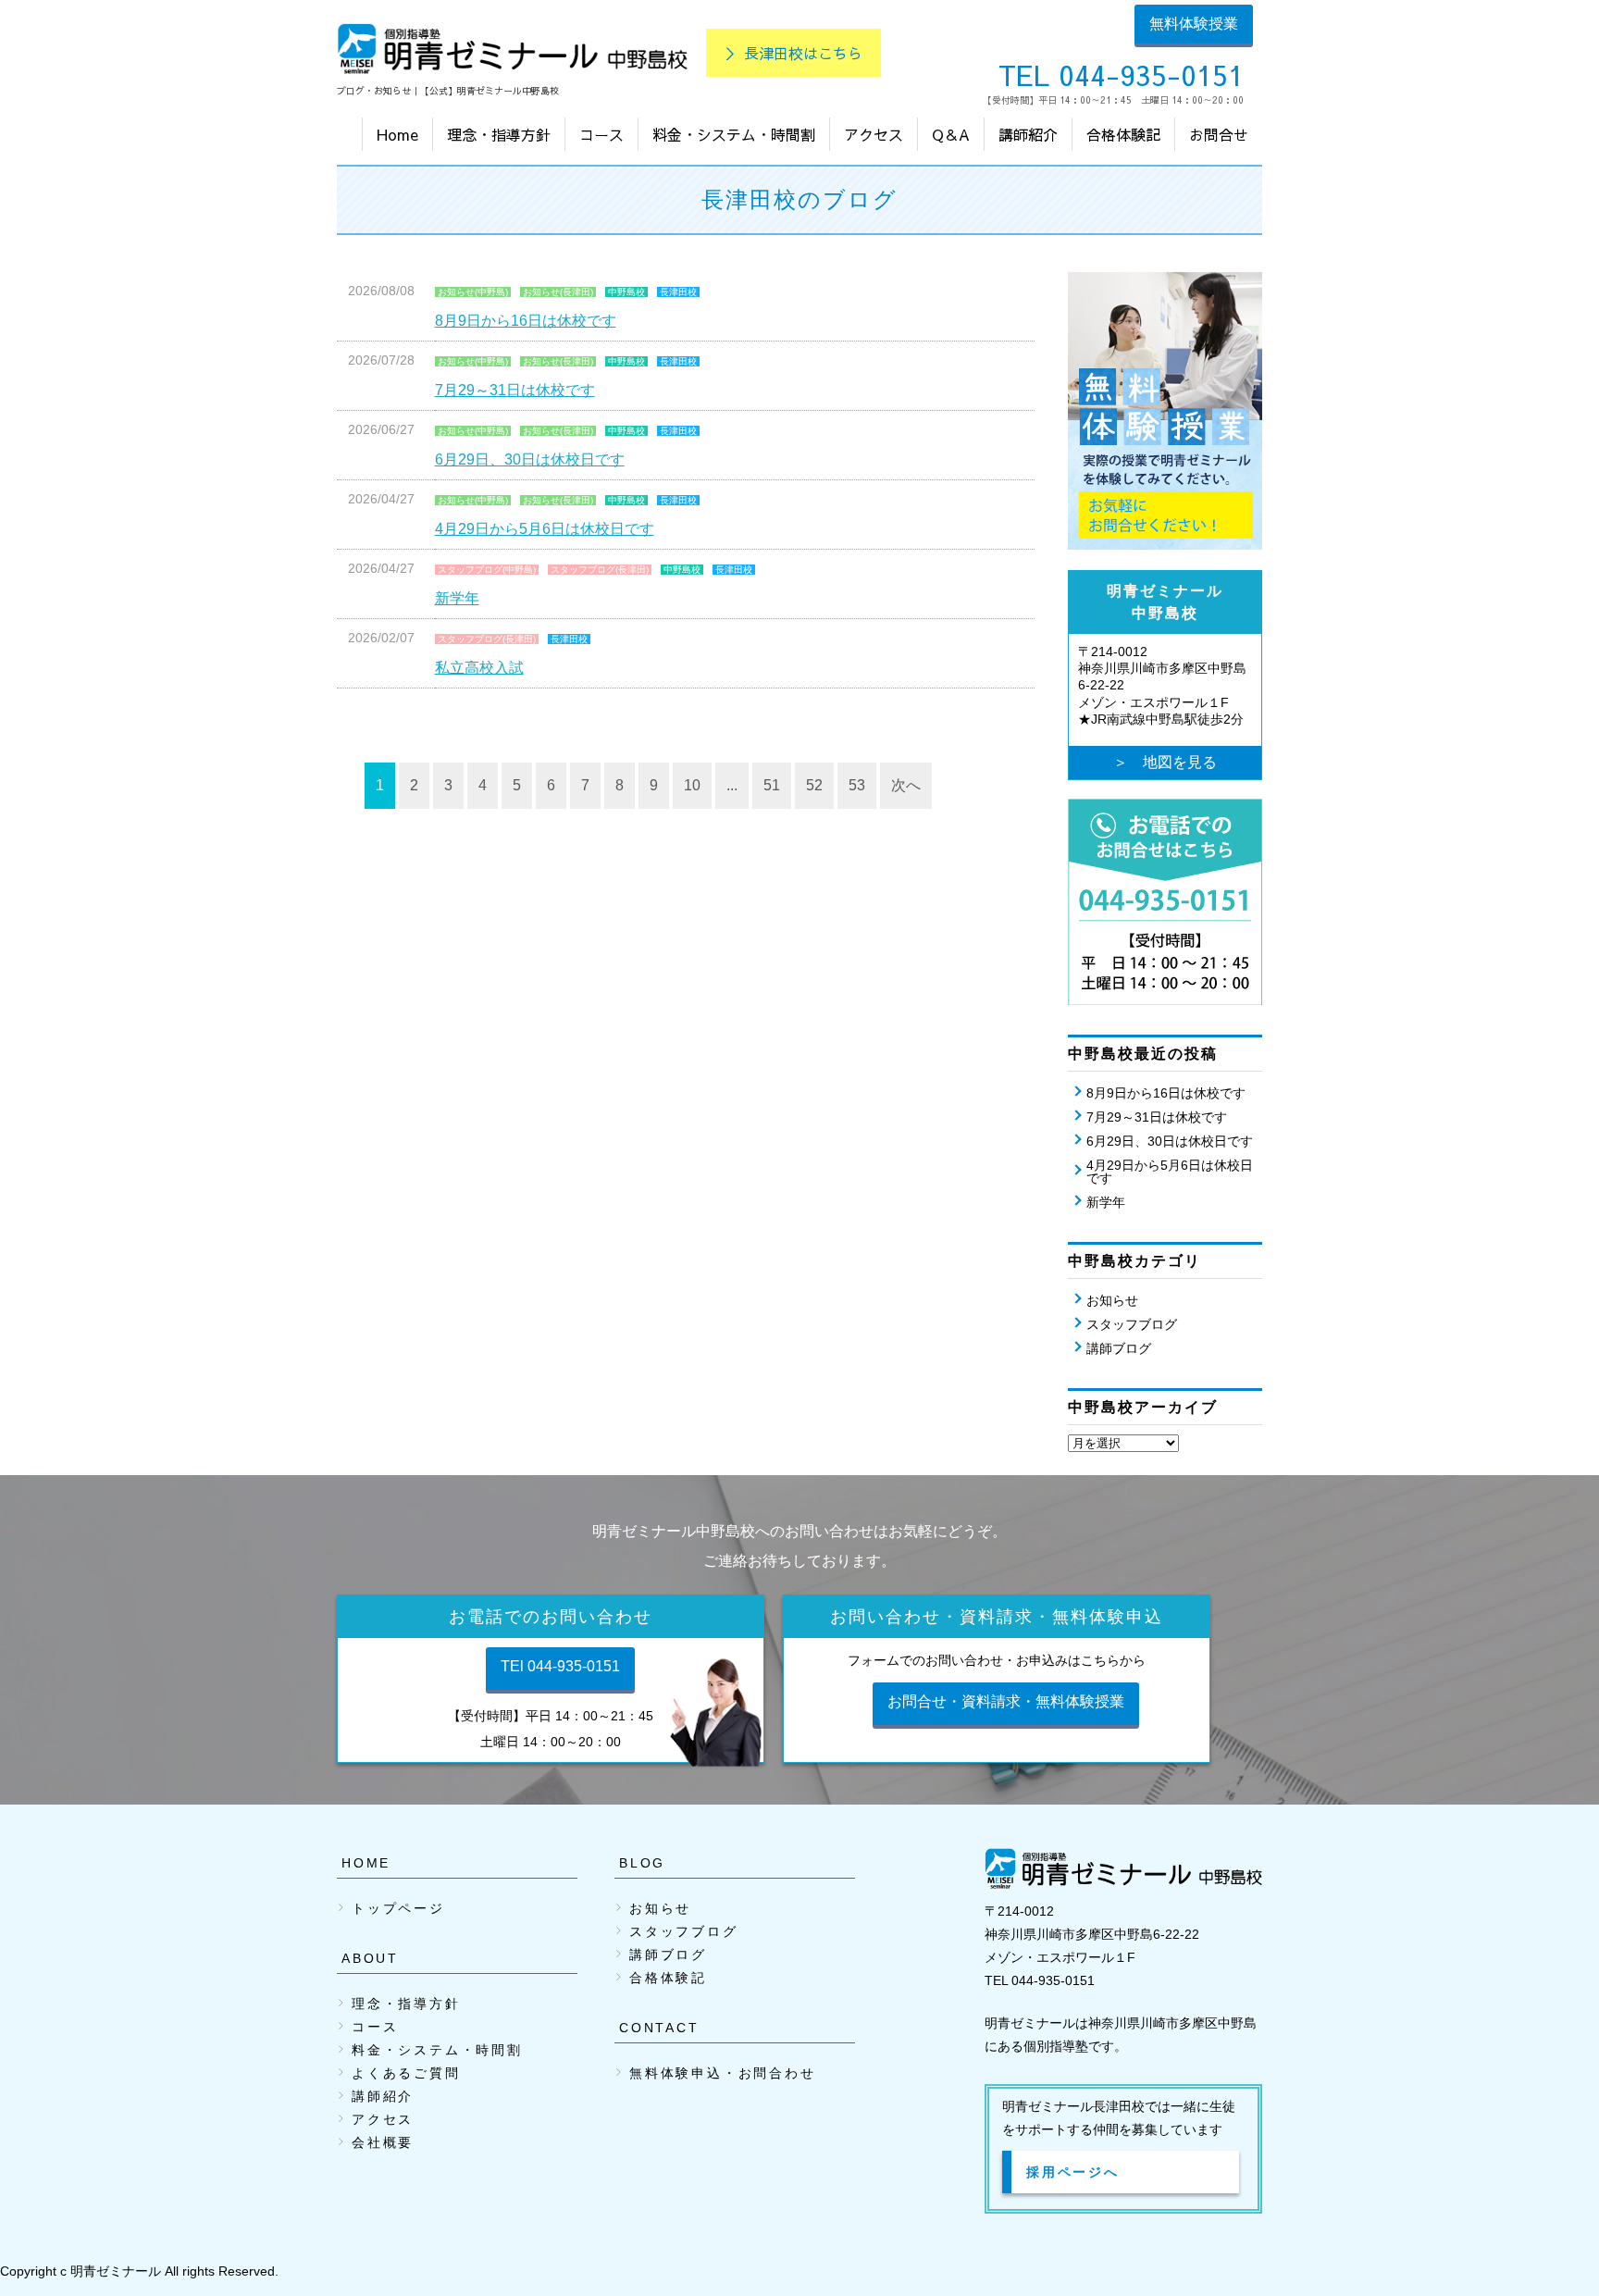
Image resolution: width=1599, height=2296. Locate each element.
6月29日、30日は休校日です (530, 459)
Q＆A (951, 134)
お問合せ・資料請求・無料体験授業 (1006, 1701)
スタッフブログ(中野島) (487, 570)
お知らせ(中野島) (473, 292)
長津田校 (678, 292)
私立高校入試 (479, 668)
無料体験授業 (1194, 24)
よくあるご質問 (406, 2073)
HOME (366, 1863)
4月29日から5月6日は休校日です (545, 529)
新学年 (457, 598)
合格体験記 (1123, 134)
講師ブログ (1119, 1348)
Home (397, 134)
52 (814, 785)
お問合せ (1219, 134)
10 (692, 785)
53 (857, 785)
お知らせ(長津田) (558, 292)
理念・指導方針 (499, 134)
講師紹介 (1028, 134)
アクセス (874, 134)
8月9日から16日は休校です (526, 321)
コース (601, 134)
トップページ (398, 1908)
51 (772, 785)
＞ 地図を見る (1165, 762)
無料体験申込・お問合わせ (723, 2073)
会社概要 (383, 2142)
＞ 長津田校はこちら (793, 53)
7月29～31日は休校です (515, 390)
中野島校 (626, 292)
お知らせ (1112, 1300)
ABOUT (370, 1958)
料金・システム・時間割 (734, 134)
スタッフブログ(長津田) (600, 570)
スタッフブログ (1132, 1324)
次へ (906, 785)
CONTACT (659, 2028)
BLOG (642, 1863)
